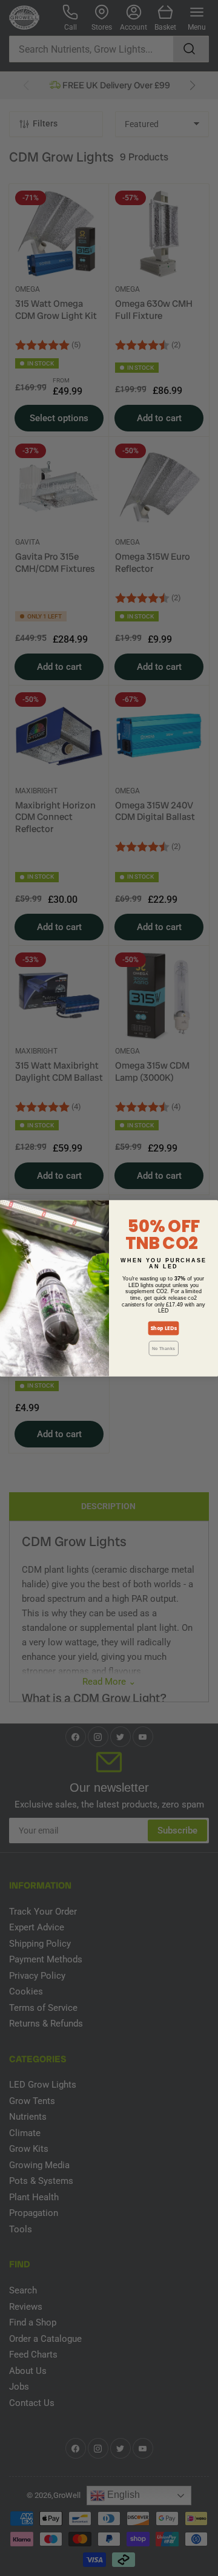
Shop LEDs (163, 1328)
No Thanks (163, 1348)
